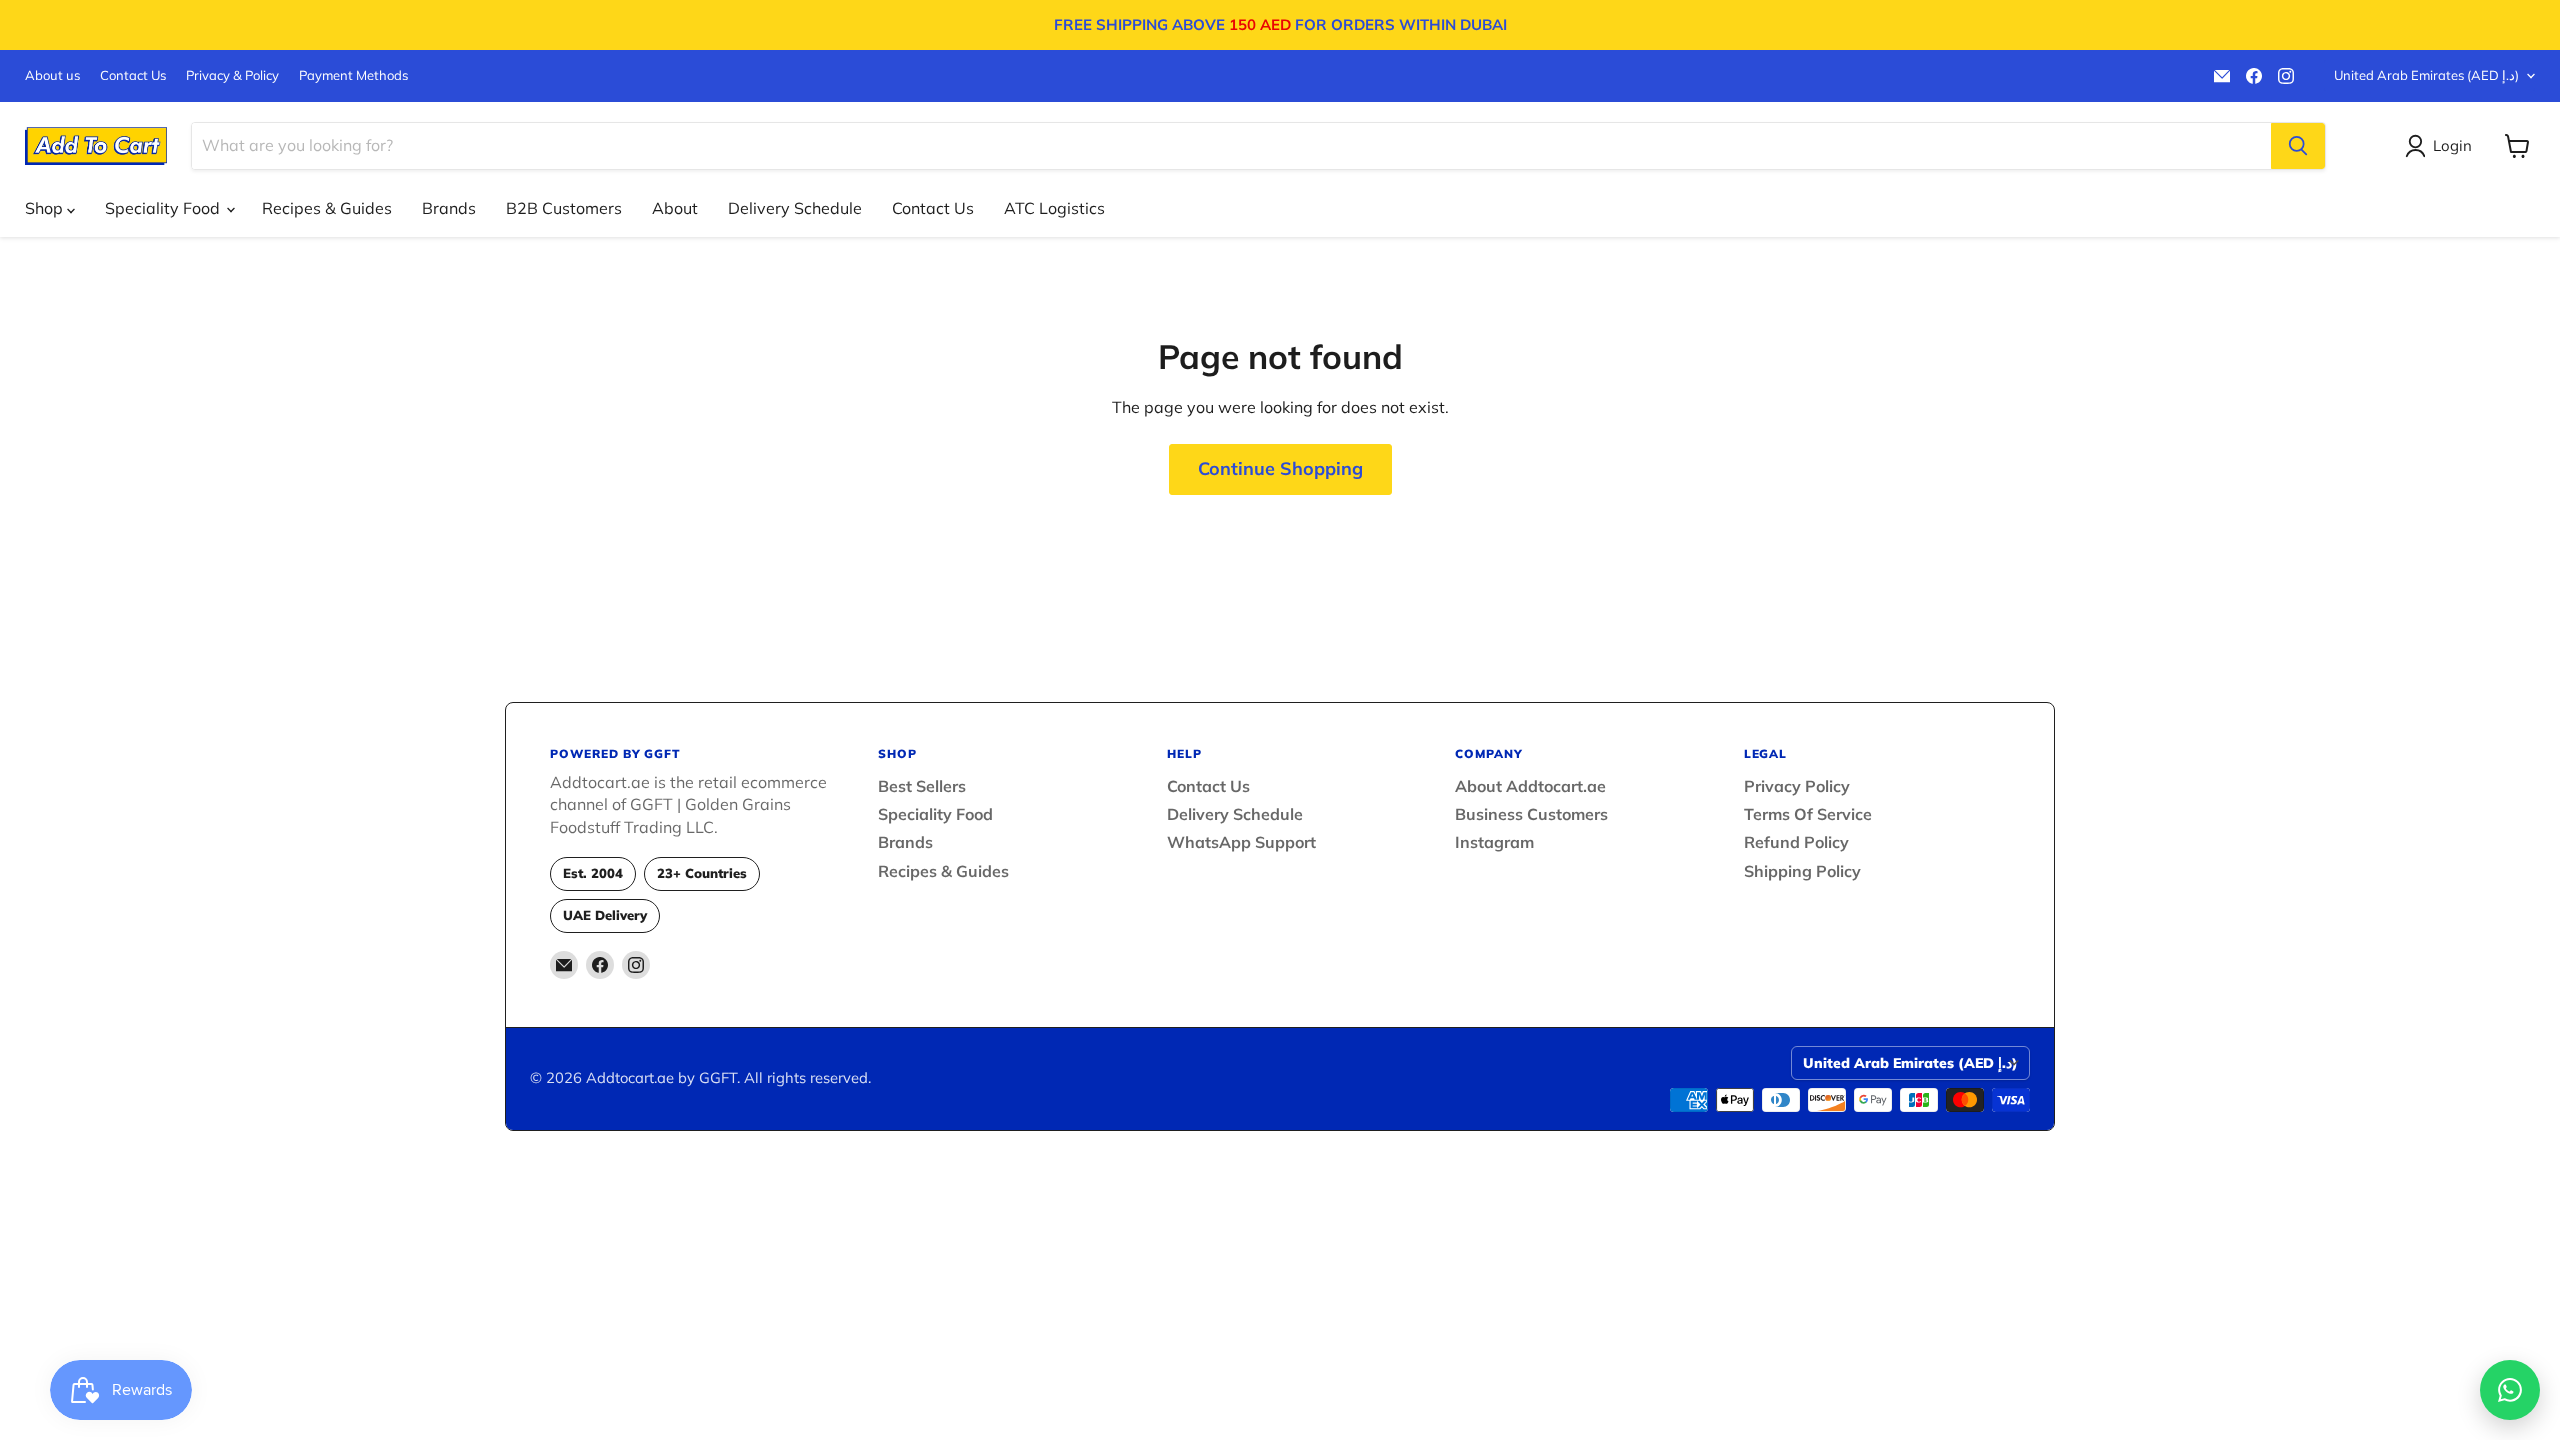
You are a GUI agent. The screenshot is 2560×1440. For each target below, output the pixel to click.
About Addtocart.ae (1530, 786)
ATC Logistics (1054, 208)
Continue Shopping (1280, 468)
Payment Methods (353, 75)
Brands (449, 208)
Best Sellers (922, 786)
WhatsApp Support (1241, 842)
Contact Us (133, 75)
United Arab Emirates (2426, 75)
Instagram (1494, 842)
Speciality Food (164, 208)
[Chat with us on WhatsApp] (2510, 1390)
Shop (46, 208)
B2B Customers (564, 208)
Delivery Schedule (795, 208)
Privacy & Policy (232, 75)
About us (52, 75)
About (675, 208)
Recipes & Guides (327, 208)
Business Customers (1531, 814)
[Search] (2298, 146)
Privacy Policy (1797, 786)
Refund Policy (1796, 842)
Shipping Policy (1802, 871)
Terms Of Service (1808, 814)
